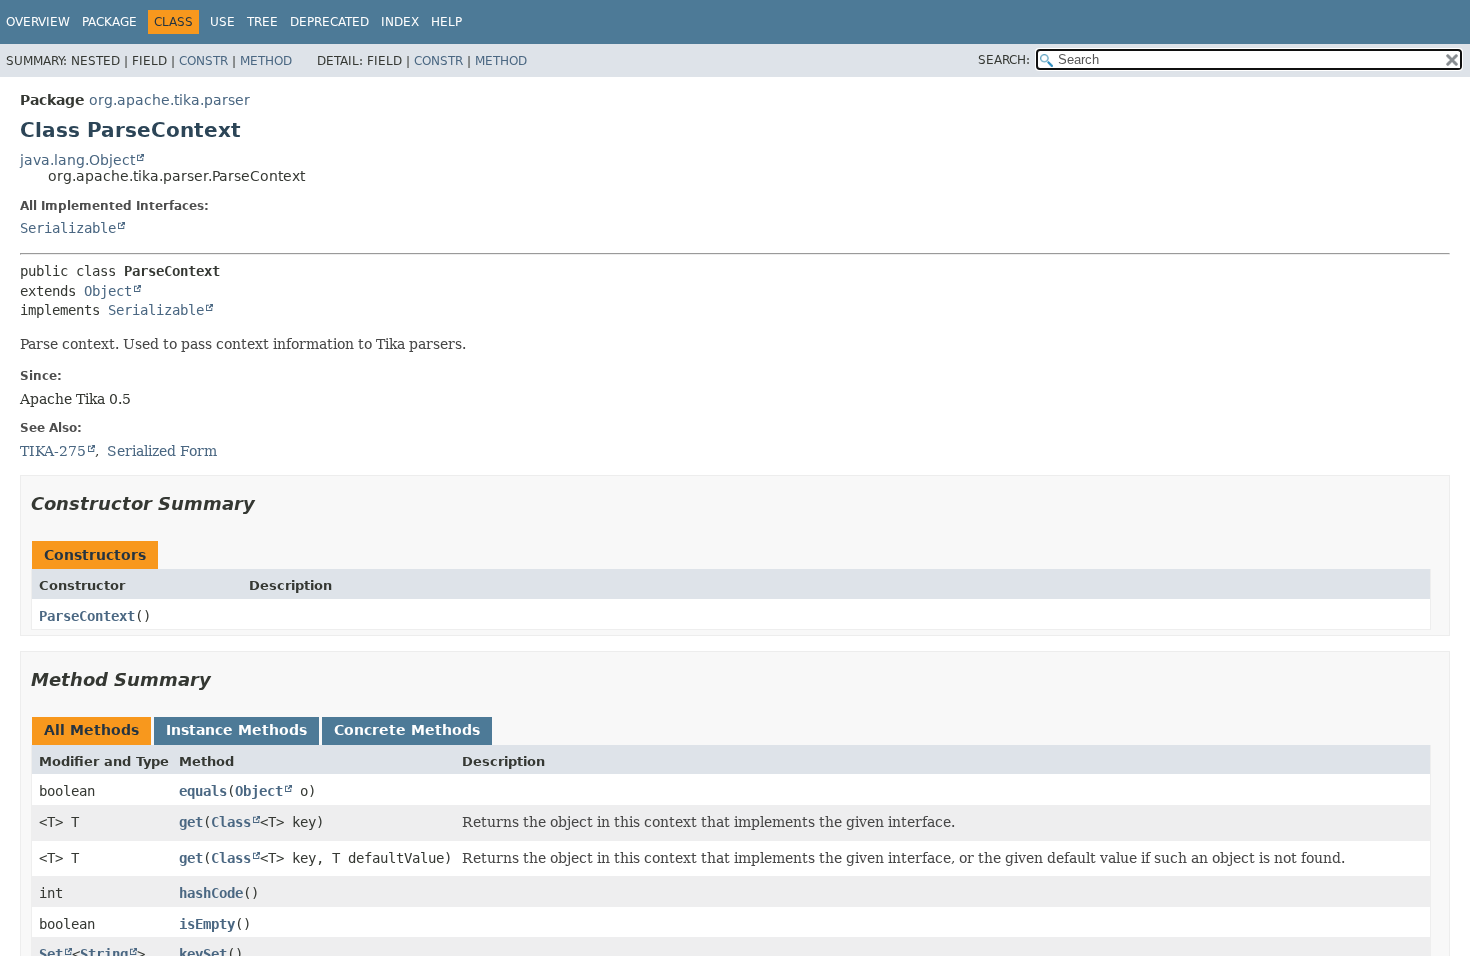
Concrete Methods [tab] (407, 730)
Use (222, 22)
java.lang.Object (77, 160)
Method (266, 61)
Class (231, 822)
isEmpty (207, 924)
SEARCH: (1004, 60)
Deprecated (329, 22)
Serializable (68, 228)
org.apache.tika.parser (169, 100)
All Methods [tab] (91, 730)
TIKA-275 (53, 451)
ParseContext (87, 616)
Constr (203, 61)
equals (203, 791)
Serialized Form (162, 451)
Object (108, 291)
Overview (38, 22)
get (191, 822)
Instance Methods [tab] (236, 730)
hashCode (211, 893)
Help (446, 22)
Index (400, 22)
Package (109, 22)
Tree (262, 22)
